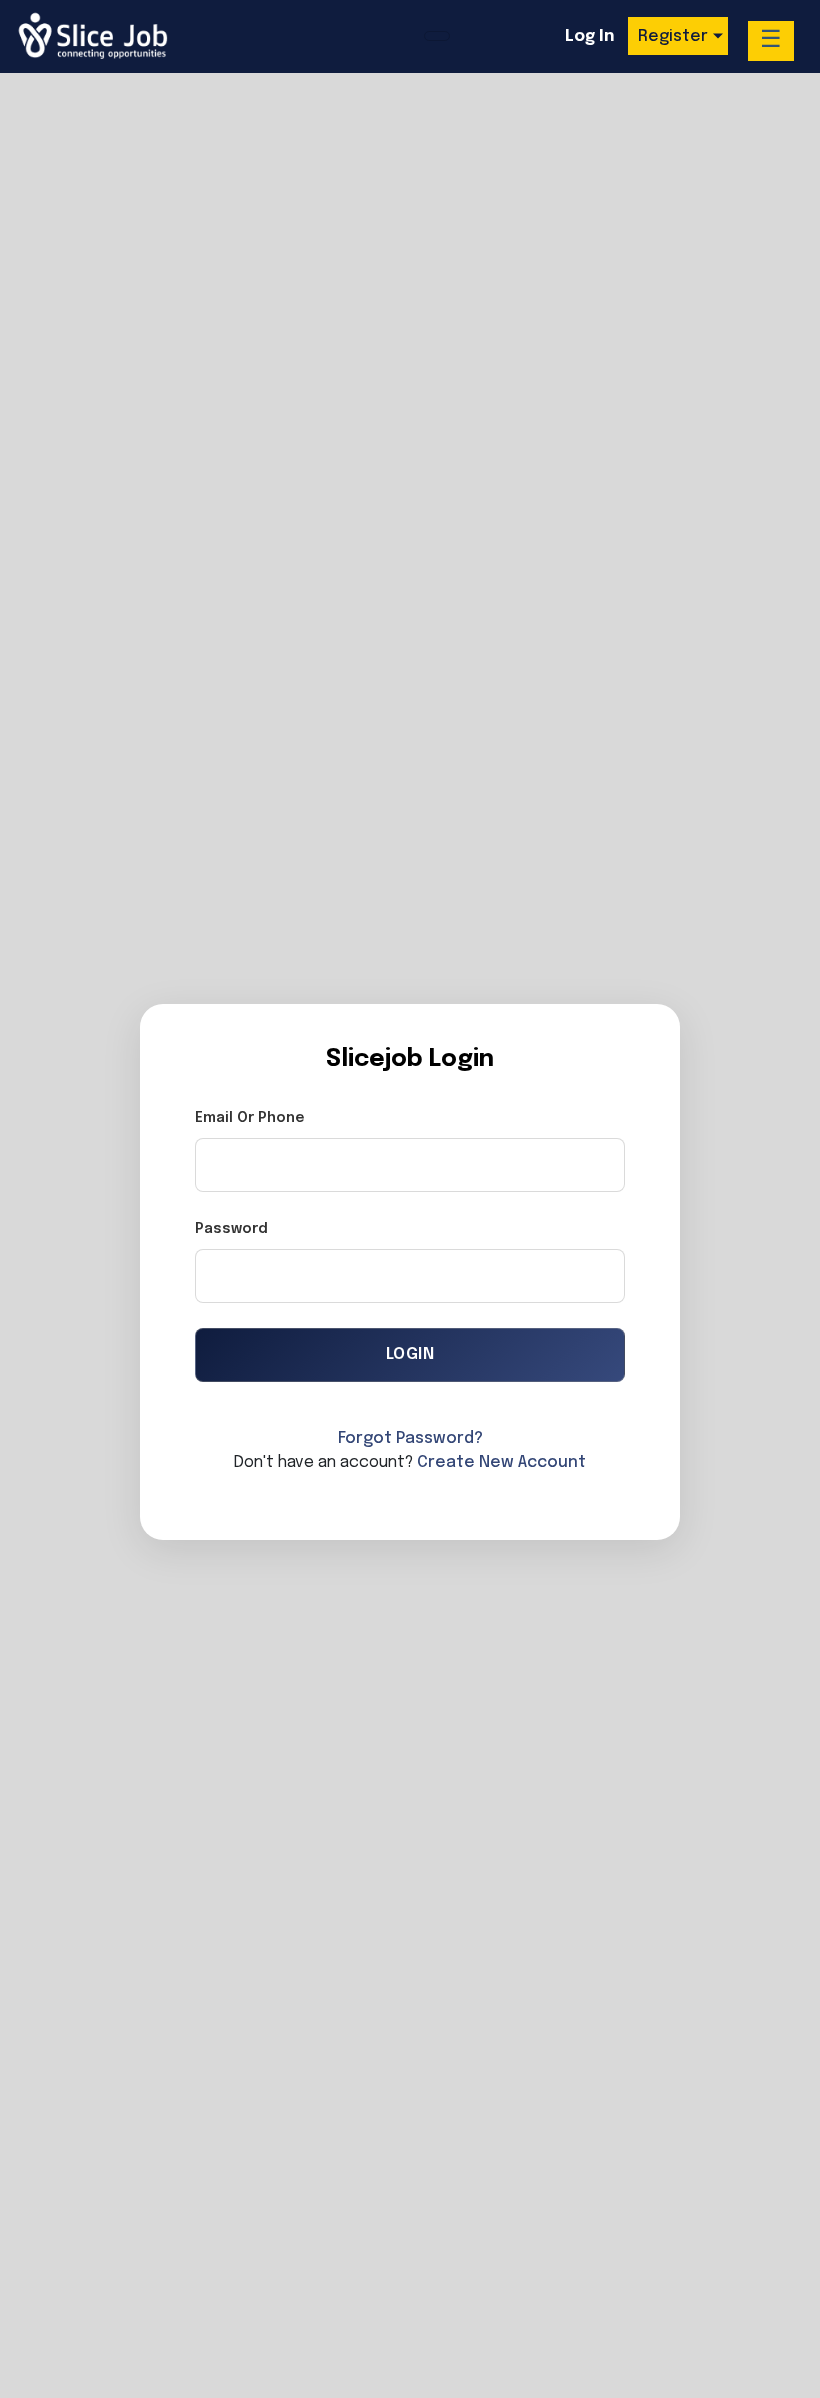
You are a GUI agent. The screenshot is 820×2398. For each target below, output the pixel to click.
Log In (589, 36)
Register (673, 36)
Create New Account (501, 1462)
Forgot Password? (410, 1438)
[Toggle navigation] (437, 36)
